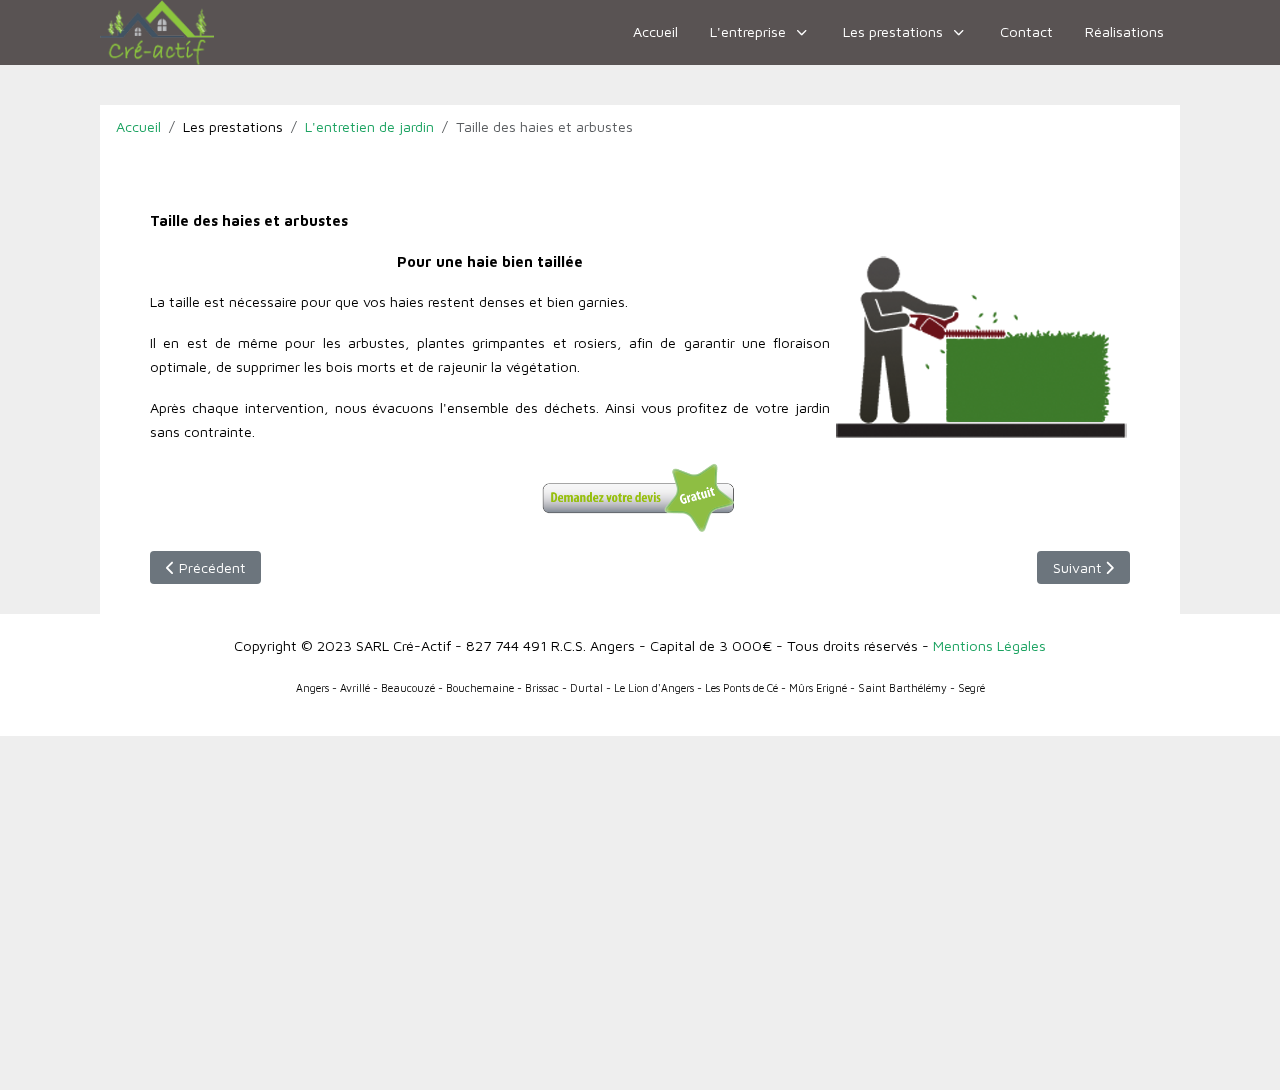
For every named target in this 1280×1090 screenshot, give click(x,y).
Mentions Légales (989, 645)
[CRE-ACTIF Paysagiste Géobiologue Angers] (157, 32)
